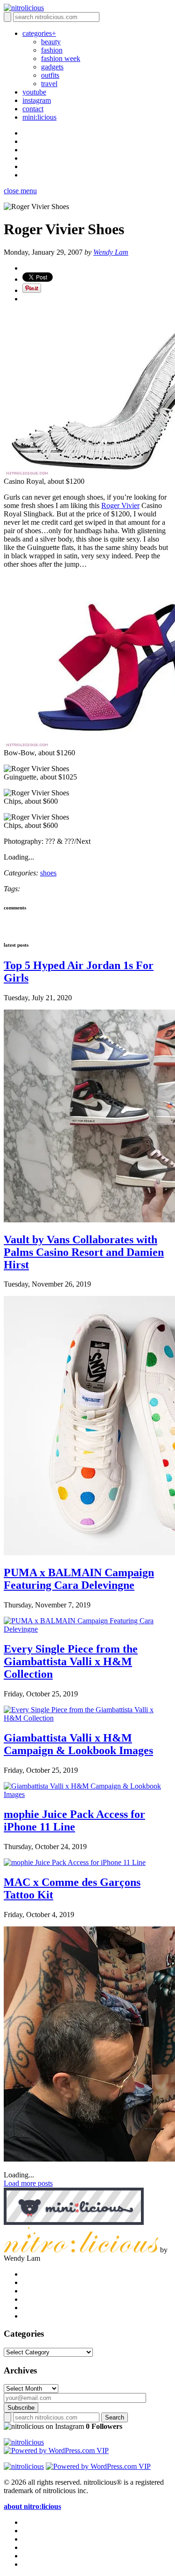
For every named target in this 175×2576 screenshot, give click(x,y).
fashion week (61, 58)
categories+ (39, 33)
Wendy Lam (111, 252)
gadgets (52, 67)
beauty (51, 42)
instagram (37, 100)
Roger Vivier (120, 505)
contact (33, 109)
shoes (48, 873)
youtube (34, 92)
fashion (52, 50)
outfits (50, 75)
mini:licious (39, 117)
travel (49, 84)
